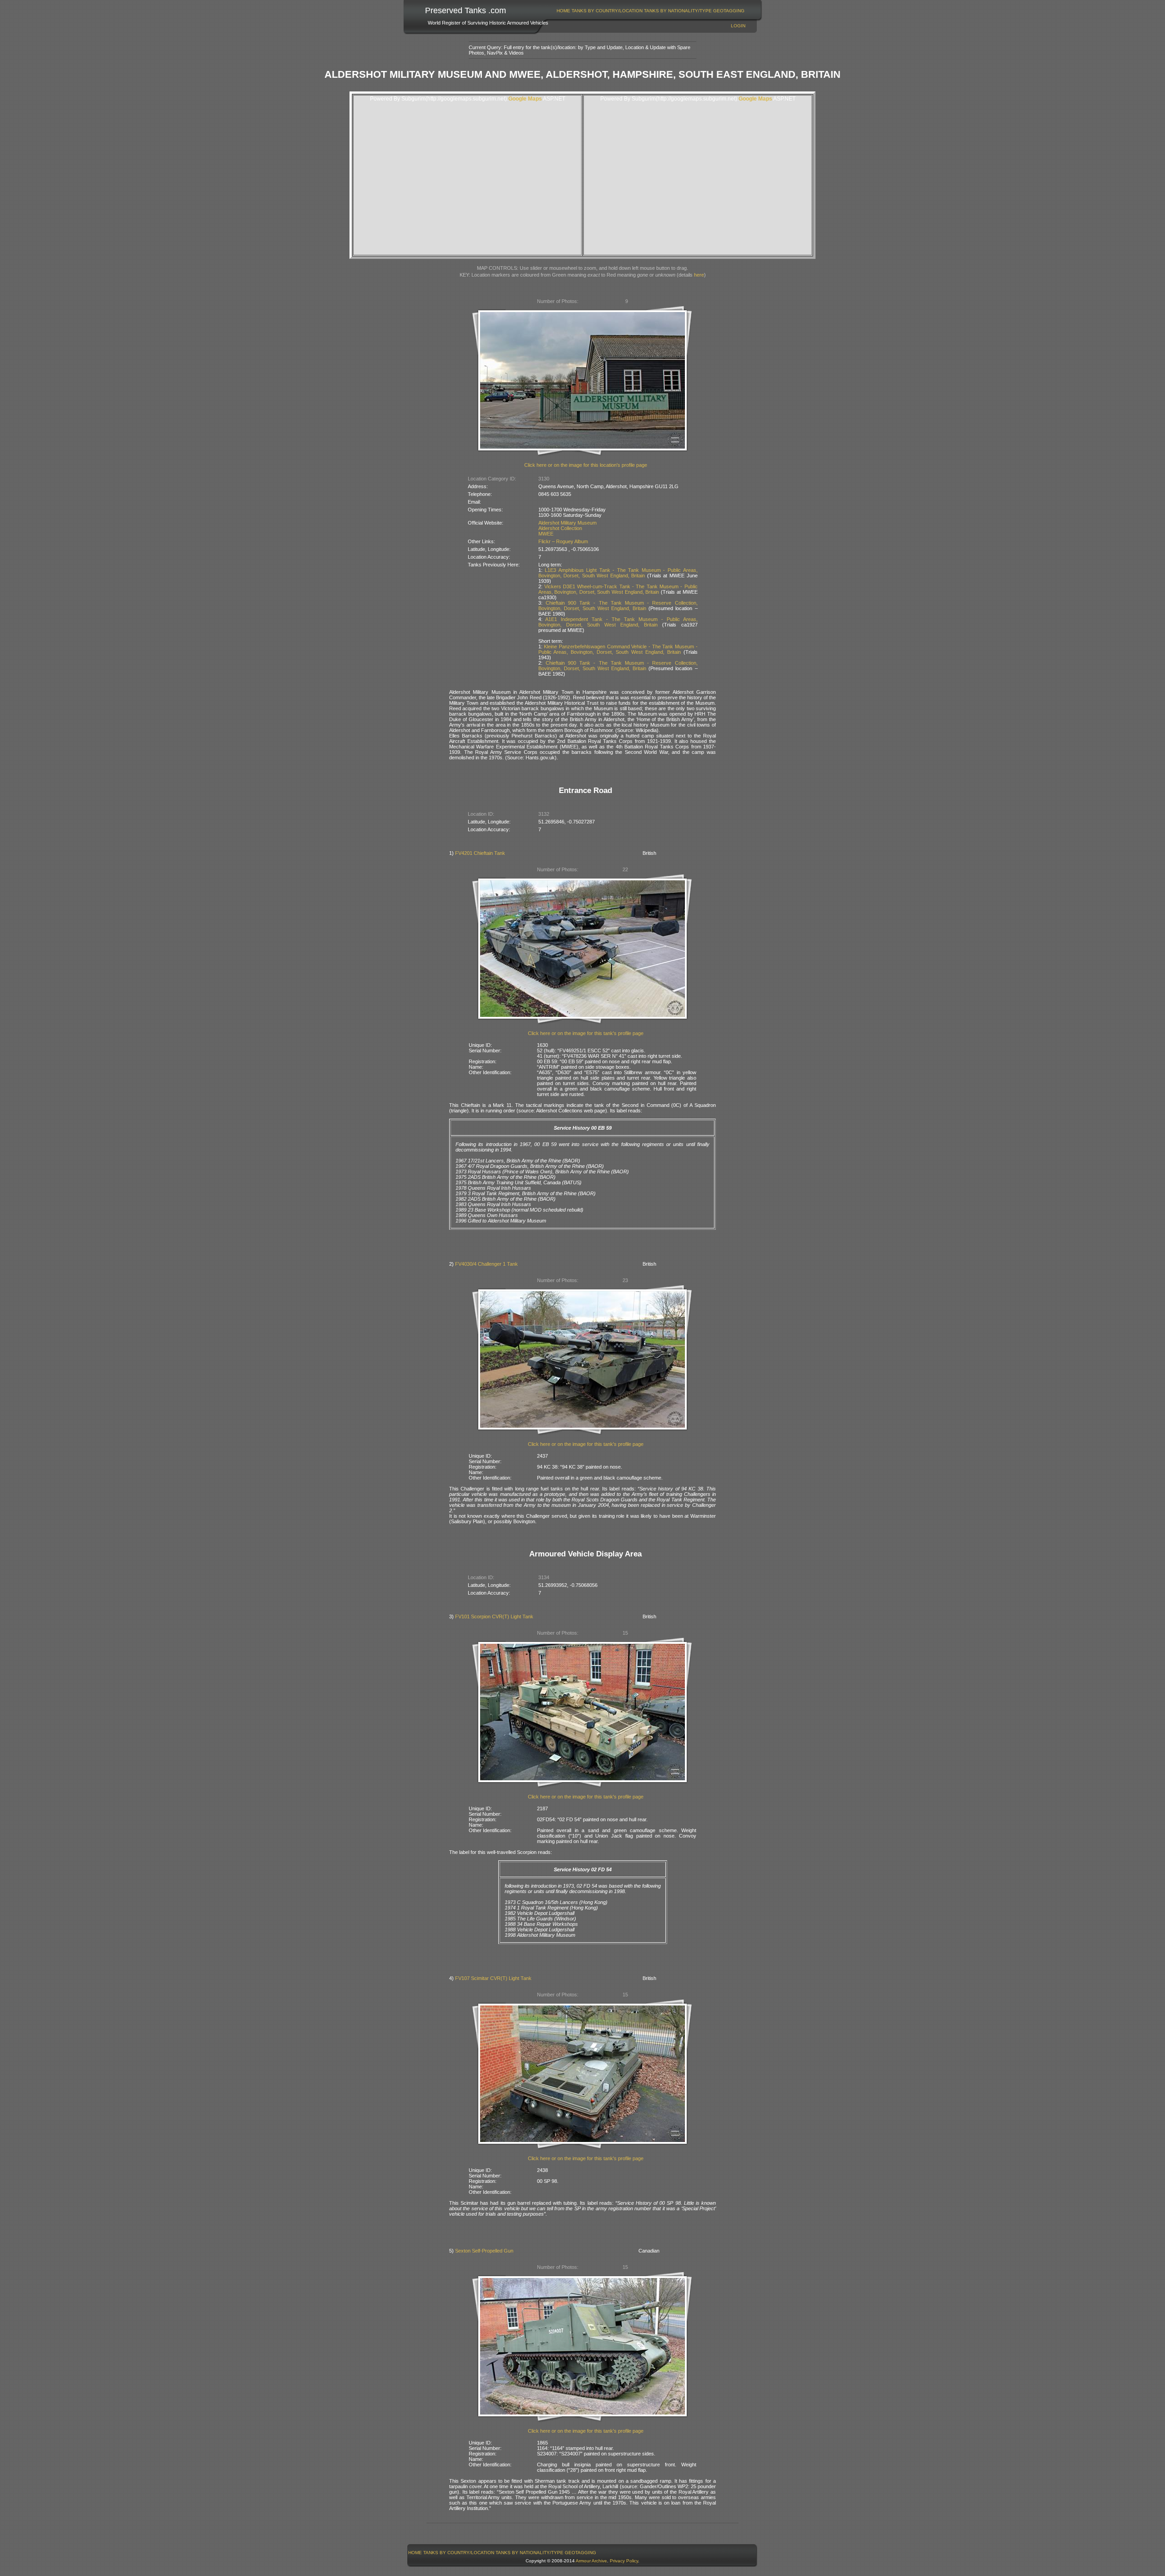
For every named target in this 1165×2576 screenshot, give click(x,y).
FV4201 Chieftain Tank (480, 853)
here (699, 275)
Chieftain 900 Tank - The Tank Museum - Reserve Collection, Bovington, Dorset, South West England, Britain (618, 606)
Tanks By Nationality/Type (678, 11)
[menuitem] (564, 11)
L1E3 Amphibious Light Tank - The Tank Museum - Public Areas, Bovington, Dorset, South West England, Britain (618, 573)
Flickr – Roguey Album (563, 541)
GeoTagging (729, 11)
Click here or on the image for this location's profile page (586, 465)
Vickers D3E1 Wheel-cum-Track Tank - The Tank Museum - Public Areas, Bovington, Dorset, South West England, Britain (618, 589)
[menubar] (651, 11)
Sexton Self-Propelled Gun (484, 2251)
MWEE (546, 534)
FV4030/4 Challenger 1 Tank (486, 1264)
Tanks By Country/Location (607, 11)
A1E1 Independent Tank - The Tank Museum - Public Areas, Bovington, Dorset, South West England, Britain (618, 622)
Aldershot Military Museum (567, 523)
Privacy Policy (624, 2561)
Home (563, 11)
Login (738, 26)
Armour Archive (591, 2561)
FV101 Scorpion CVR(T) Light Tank (494, 1616)
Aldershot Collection (560, 528)
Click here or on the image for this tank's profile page (586, 1033)
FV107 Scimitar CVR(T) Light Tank (493, 1978)
